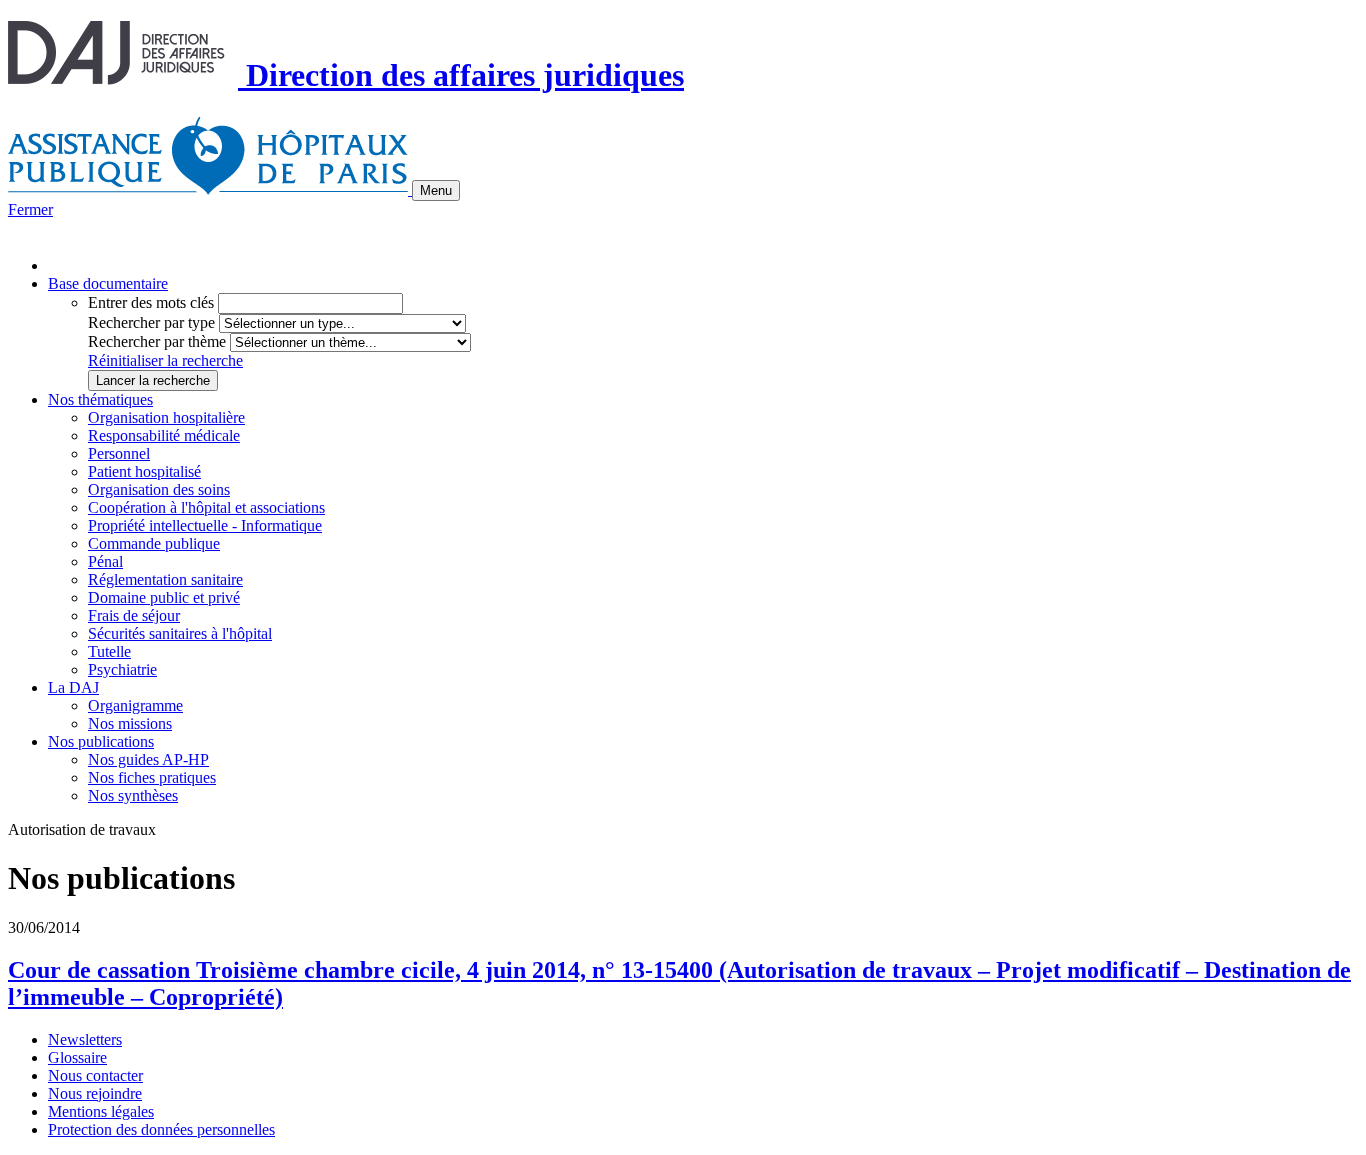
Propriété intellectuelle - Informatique (205, 525)
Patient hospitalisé (144, 471)
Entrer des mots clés (151, 302)
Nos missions (130, 723)
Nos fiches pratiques (152, 777)
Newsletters (85, 1039)
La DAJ (73, 687)
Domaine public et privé (164, 597)
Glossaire (77, 1057)
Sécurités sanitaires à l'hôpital (180, 633)
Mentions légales (101, 1111)
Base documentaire (108, 283)
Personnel (119, 453)
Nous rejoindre (95, 1093)
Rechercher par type (151, 322)
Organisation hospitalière (166, 417)
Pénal (105, 561)
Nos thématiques (100, 399)
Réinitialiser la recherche (165, 360)
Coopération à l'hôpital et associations (206, 507)
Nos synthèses (133, 795)
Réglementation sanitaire (165, 579)
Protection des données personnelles (161, 1129)
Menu (436, 190)
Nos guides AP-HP (148, 759)
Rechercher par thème (157, 341)
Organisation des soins (159, 489)
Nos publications (101, 741)
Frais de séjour (134, 615)
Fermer (30, 209)
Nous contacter (95, 1075)
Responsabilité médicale (164, 435)
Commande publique (154, 543)
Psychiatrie (122, 669)
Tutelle (109, 651)
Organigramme (135, 705)
